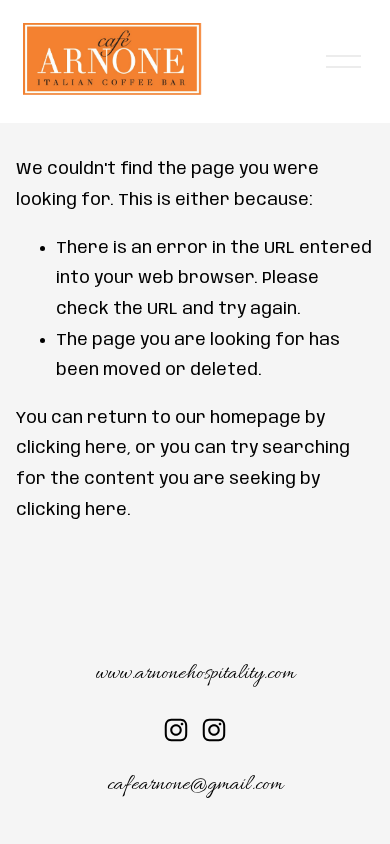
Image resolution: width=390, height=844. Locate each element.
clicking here (71, 448)
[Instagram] (176, 730)
